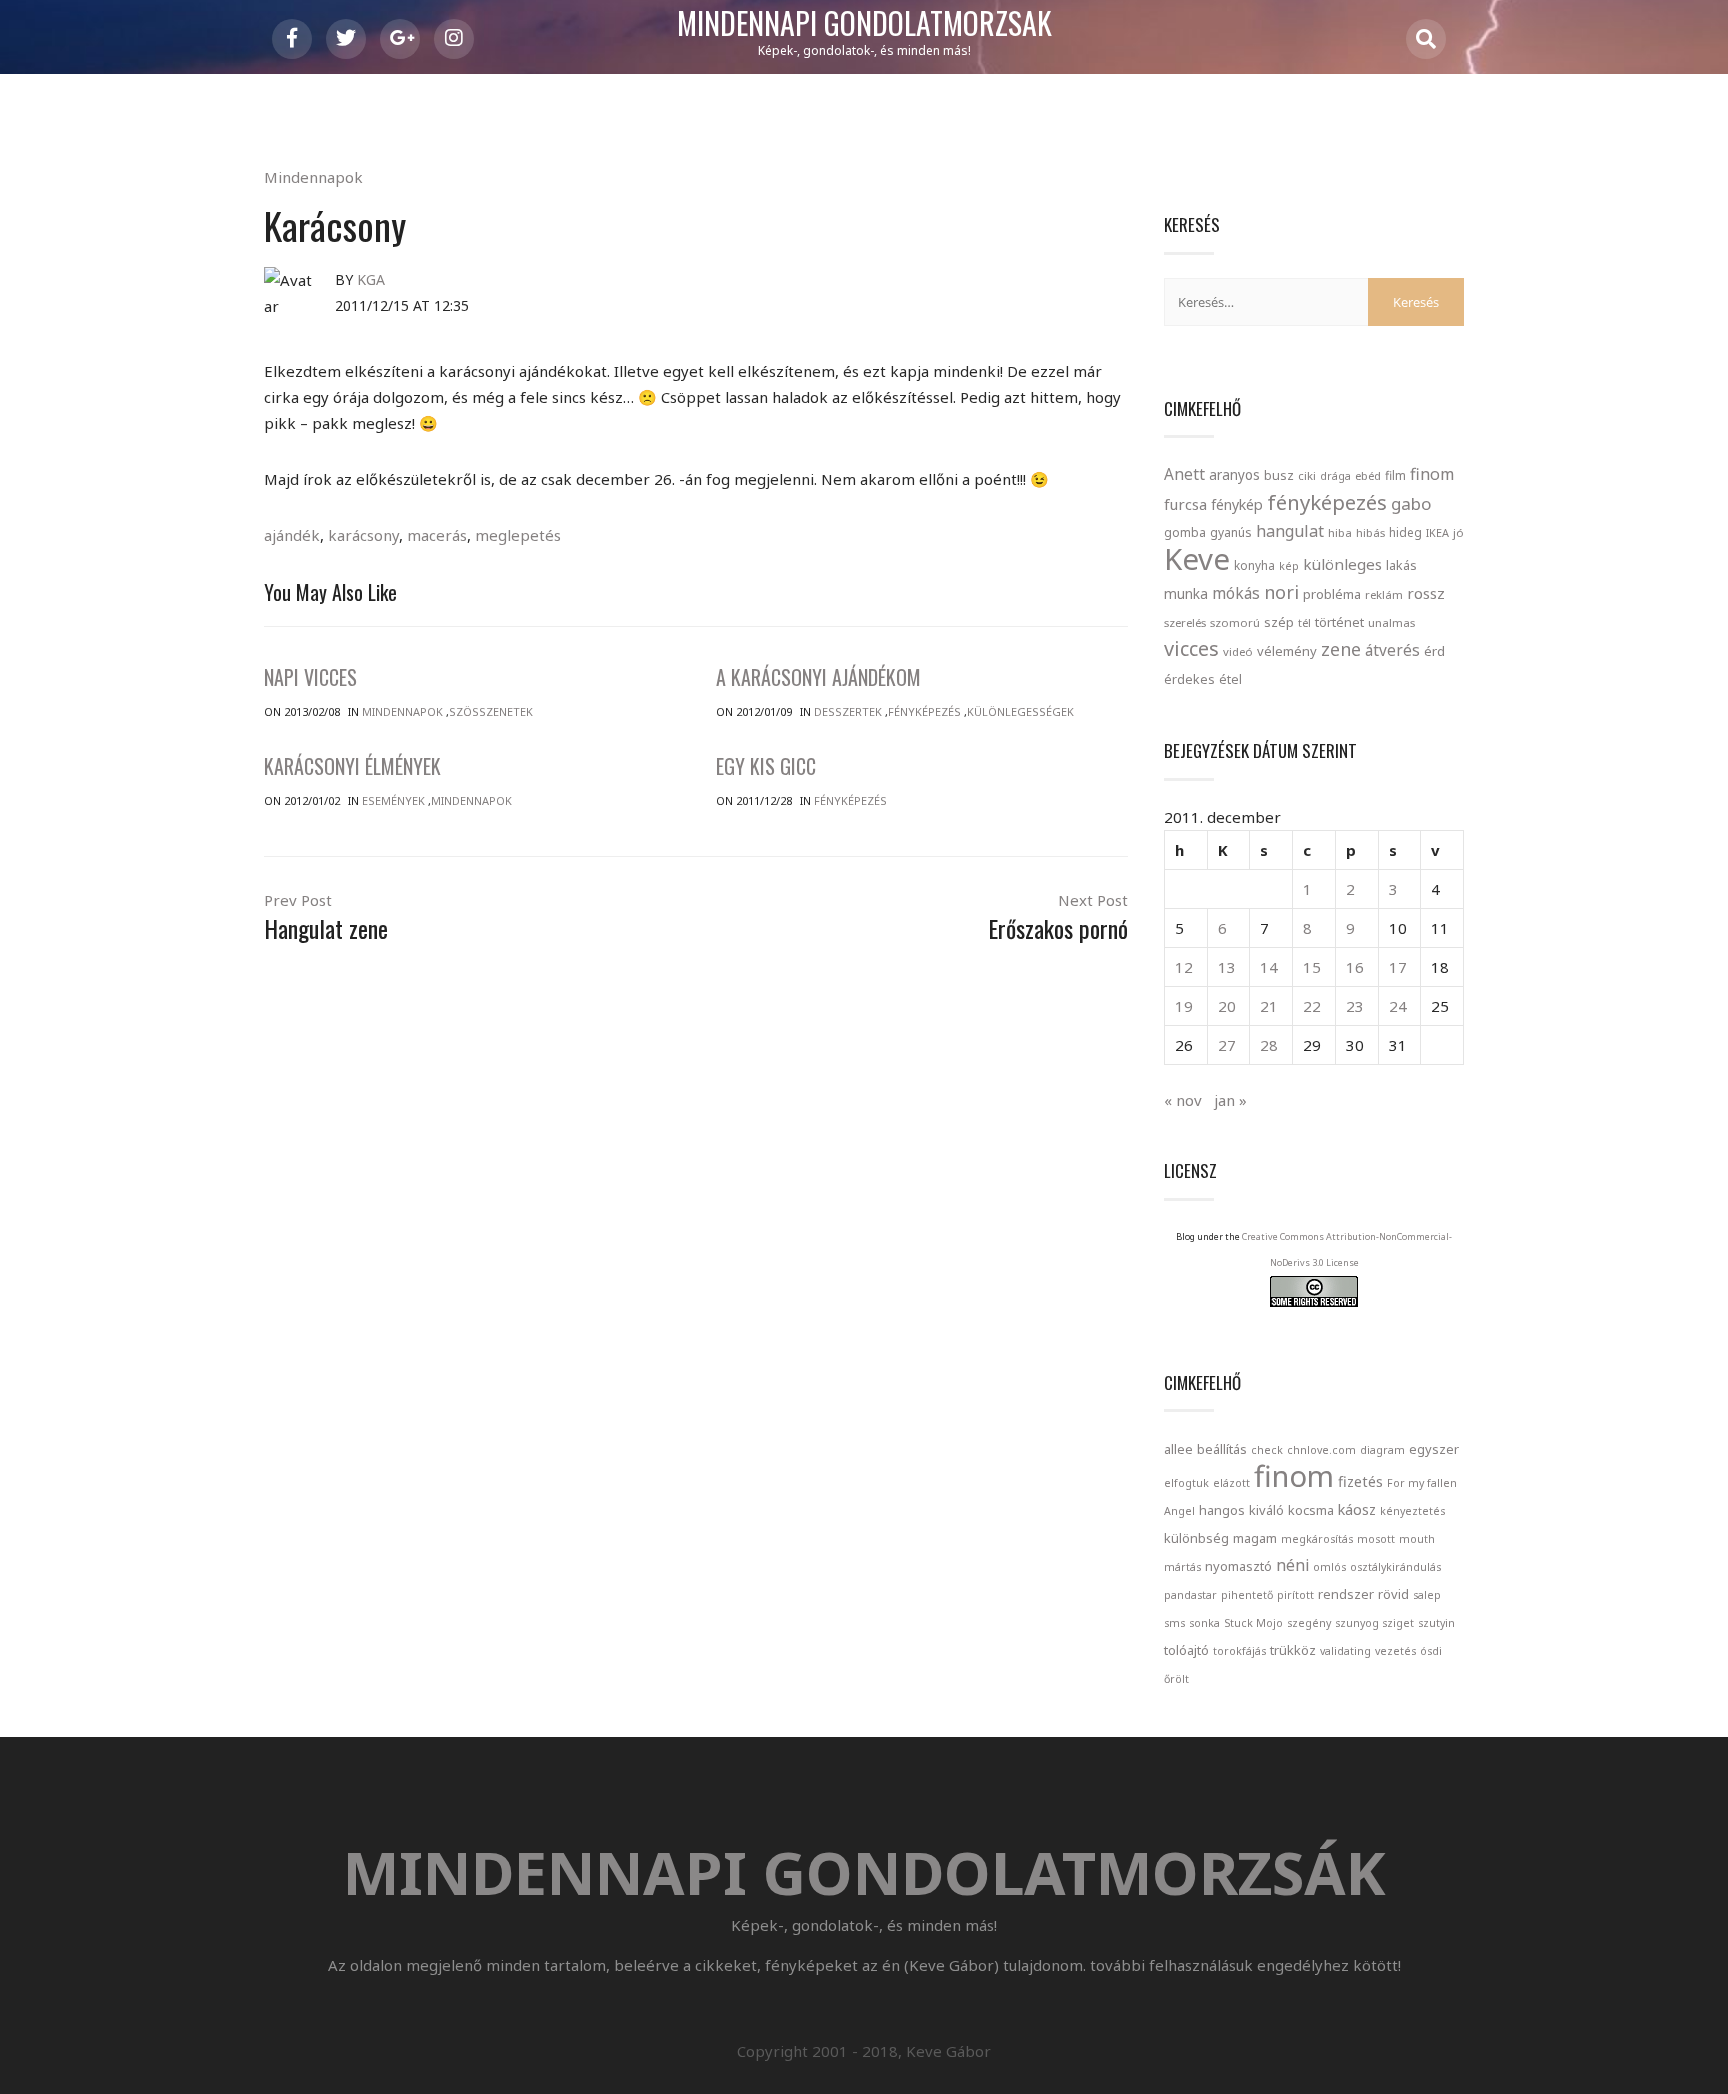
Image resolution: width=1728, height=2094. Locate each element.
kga (371, 279)
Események (393, 800)
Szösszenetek (491, 711)
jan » (1230, 1100)
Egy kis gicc (766, 766)
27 (1227, 1045)
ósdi (1431, 1651)
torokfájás (1239, 1651)
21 (1269, 1006)
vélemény (1287, 651)
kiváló (1266, 1510)
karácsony (363, 535)
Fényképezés (924, 711)
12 (1184, 967)
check (1267, 1450)
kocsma (1311, 1510)
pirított (1295, 1595)
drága (1335, 475)
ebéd (1368, 475)
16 (1355, 967)
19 (1184, 1006)
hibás (1370, 532)
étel (1230, 679)
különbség (1196, 1538)
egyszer (1434, 1449)
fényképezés (1327, 502)
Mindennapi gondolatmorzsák (864, 24)
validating (1345, 1651)
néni (1292, 1565)
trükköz (1293, 1650)
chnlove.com (1321, 1450)
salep (1427, 1595)
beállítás (1222, 1449)
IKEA (1437, 532)
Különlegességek (1020, 711)
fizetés (1360, 1481)
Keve (1197, 559)
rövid (1393, 1594)
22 (1312, 1006)
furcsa (1185, 504)
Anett (1184, 474)
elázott (1231, 1483)
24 (1398, 1006)
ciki (1307, 475)
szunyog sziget (1374, 1623)
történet (1339, 622)
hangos (1222, 1510)
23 (1355, 1006)
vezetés (1395, 1651)
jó (1458, 532)
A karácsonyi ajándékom (818, 677)
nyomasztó (1238, 1566)
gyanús (1231, 532)
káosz (1357, 1509)
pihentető (1247, 1595)
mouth (1417, 1539)
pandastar (1190, 1595)
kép (1289, 566)
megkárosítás (1317, 1539)
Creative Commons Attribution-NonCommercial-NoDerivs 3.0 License (1347, 1249)
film (1395, 475)
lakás (1401, 565)
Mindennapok (313, 177)
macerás (437, 535)
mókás (1236, 593)
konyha (1254, 565)
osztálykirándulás (1395, 1567)
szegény (1309, 1623)
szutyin (1436, 1623)
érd (1434, 651)
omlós (1329, 1567)
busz (1279, 475)
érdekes (1189, 679)
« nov (1183, 1100)
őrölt (1176, 1679)
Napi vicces (310, 677)
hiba (1340, 532)
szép (1279, 622)
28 (1269, 1045)
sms (1174, 1623)
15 (1312, 967)
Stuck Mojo (1253, 1623)
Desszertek (848, 711)
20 (1227, 1006)
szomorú (1235, 622)
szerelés (1185, 622)
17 (1398, 967)
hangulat (1290, 531)
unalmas (1391, 622)
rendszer (1346, 1594)
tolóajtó (1186, 1650)
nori (1281, 592)
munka (1186, 593)
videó (1238, 651)
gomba (1185, 532)
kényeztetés (1412, 1511)
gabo (1411, 503)
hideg (1405, 532)
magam (1255, 1538)
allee (1178, 1449)
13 (1227, 967)
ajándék (292, 535)
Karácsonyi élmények (352, 766)
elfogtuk (1186, 1483)
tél (1304, 622)
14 (1269, 967)
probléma (1332, 594)
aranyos (1234, 475)
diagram (1382, 1450)
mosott (1376, 1539)
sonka (1204, 1623)
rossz (1426, 593)
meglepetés (518, 535)
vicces (1191, 648)
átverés (1392, 650)
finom (1432, 474)
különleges (1342, 564)
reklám (1384, 594)
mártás (1182, 1567)
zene (1341, 649)
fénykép (1237, 504)
